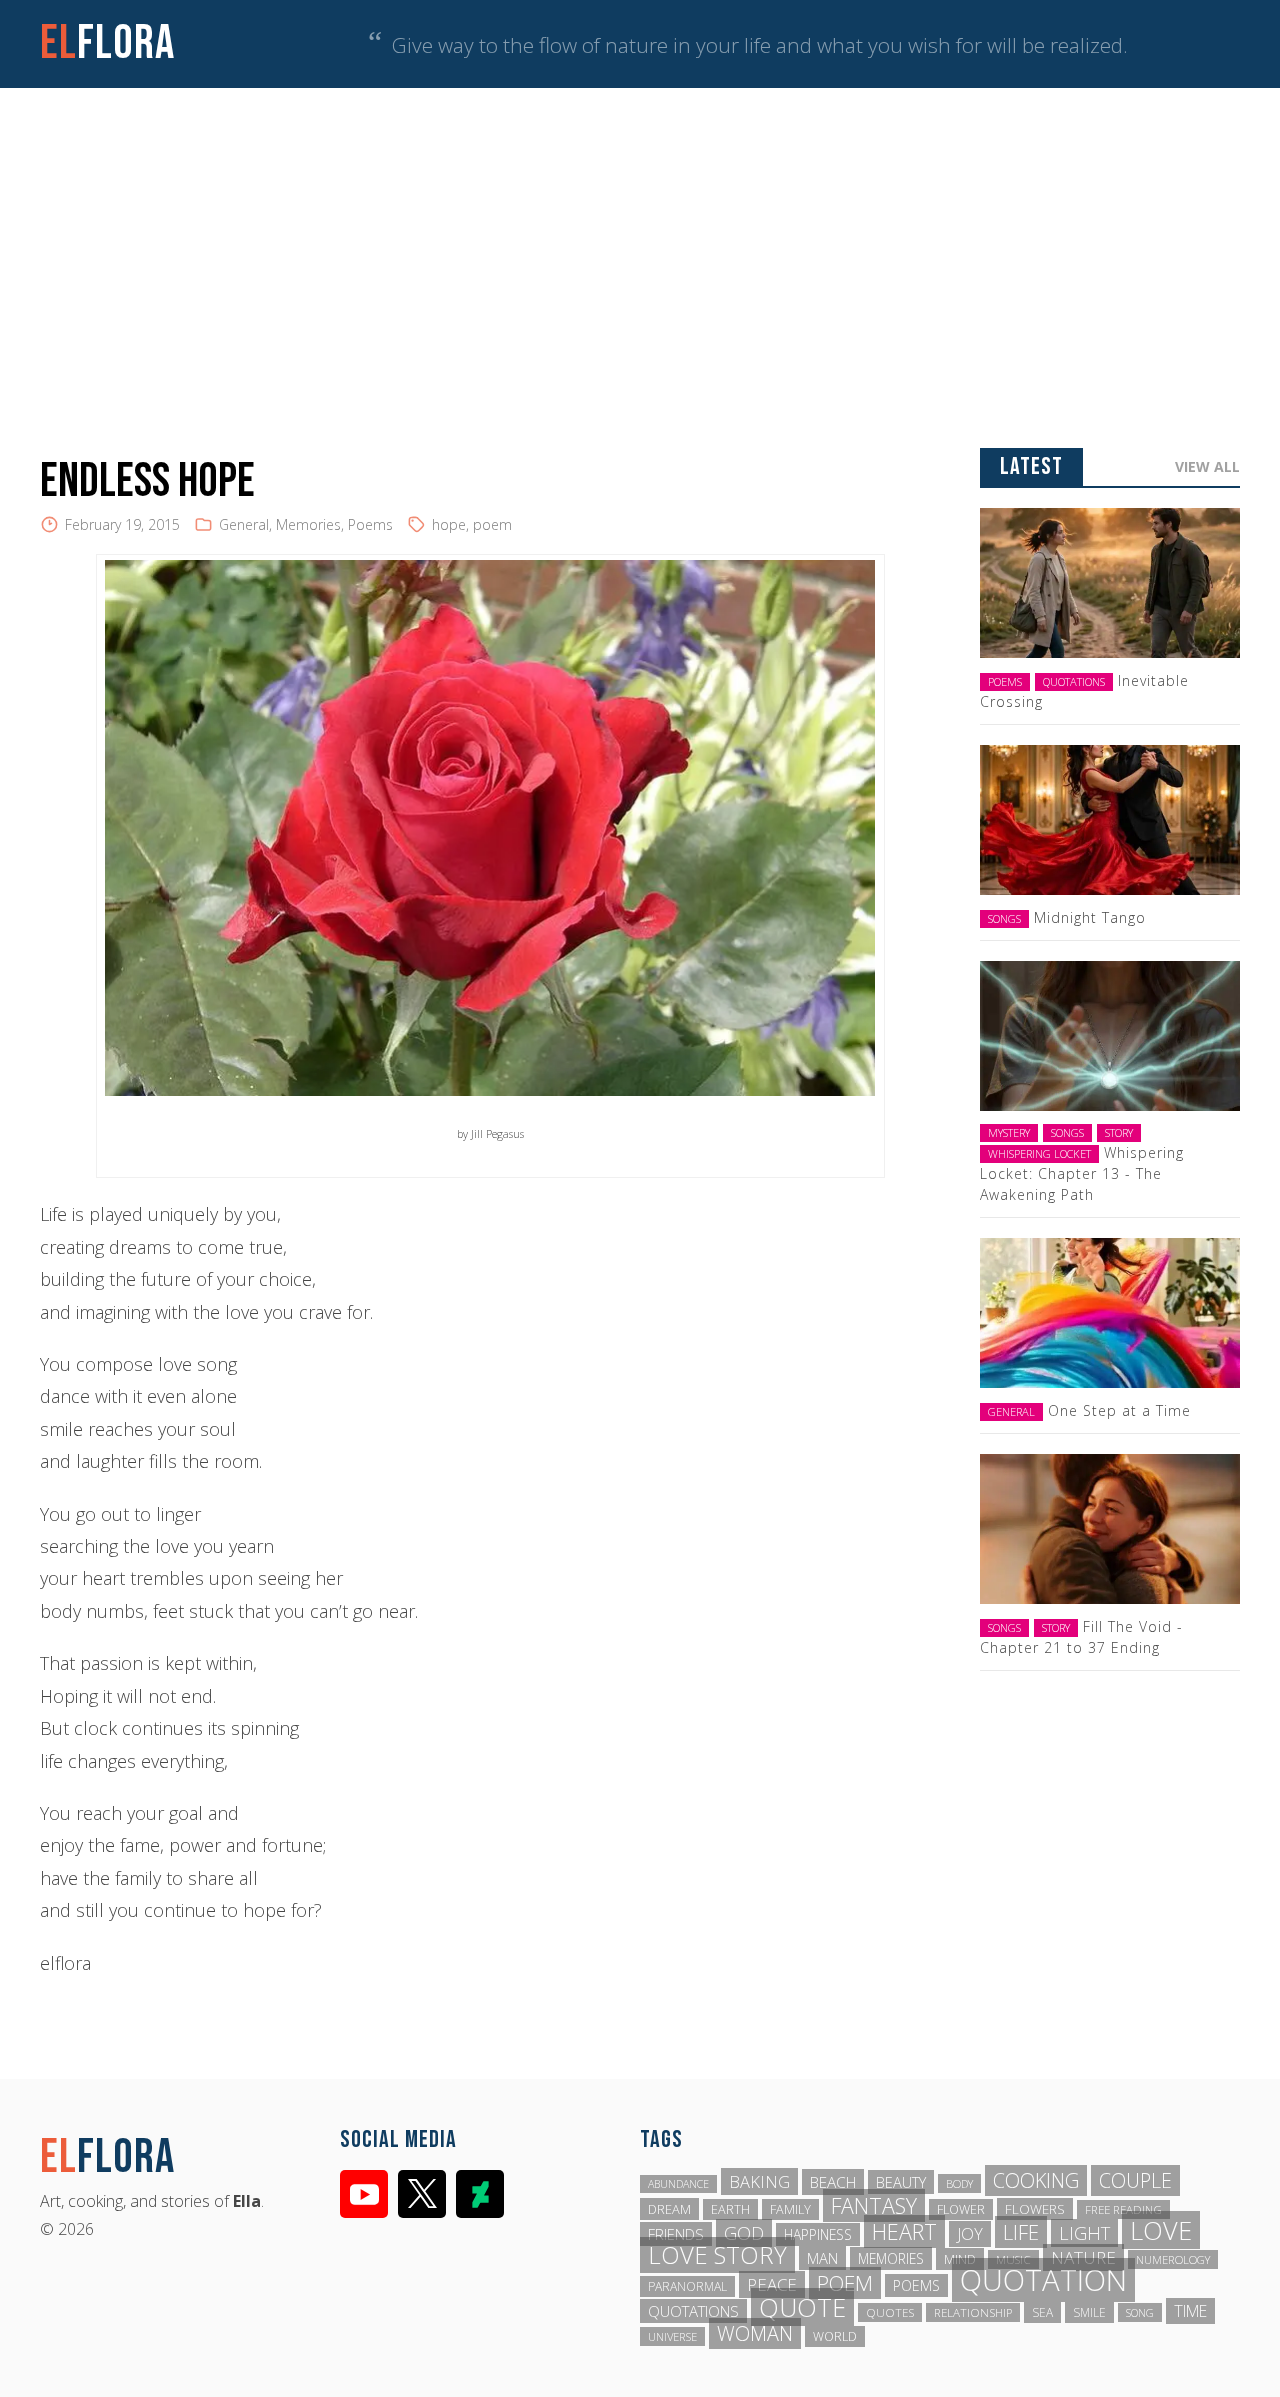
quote (802, 2307)
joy (970, 2234)
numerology (1173, 2259)
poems (916, 2285)
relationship (973, 2312)
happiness (818, 2234)
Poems (370, 524)
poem (492, 524)
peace (772, 2284)
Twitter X (422, 2194)
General (244, 524)
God (744, 2233)
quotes (890, 2312)
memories (891, 2258)
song (1140, 2312)
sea (1042, 2312)
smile (1089, 2312)
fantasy (874, 2205)
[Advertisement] (640, 238)
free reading (1123, 2209)
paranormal (687, 2286)
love (1161, 2230)
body (959, 2183)
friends (676, 2234)
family (790, 2209)
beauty (901, 2182)
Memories (308, 524)
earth (730, 2209)
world (835, 2336)
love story (717, 2255)
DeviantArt (480, 2194)
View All (1207, 466)
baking (759, 2181)
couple (1135, 2180)
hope (449, 524)
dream (669, 2209)
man (822, 2258)
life (1021, 2232)
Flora (107, 43)
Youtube (364, 2194)
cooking (1036, 2180)
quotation (1043, 2280)
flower (961, 2209)
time (1190, 2311)
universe (672, 2336)
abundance (678, 2184)
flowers (1035, 2209)
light (1084, 2233)
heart (904, 2231)
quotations (693, 2311)
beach (833, 2182)
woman (755, 2333)
